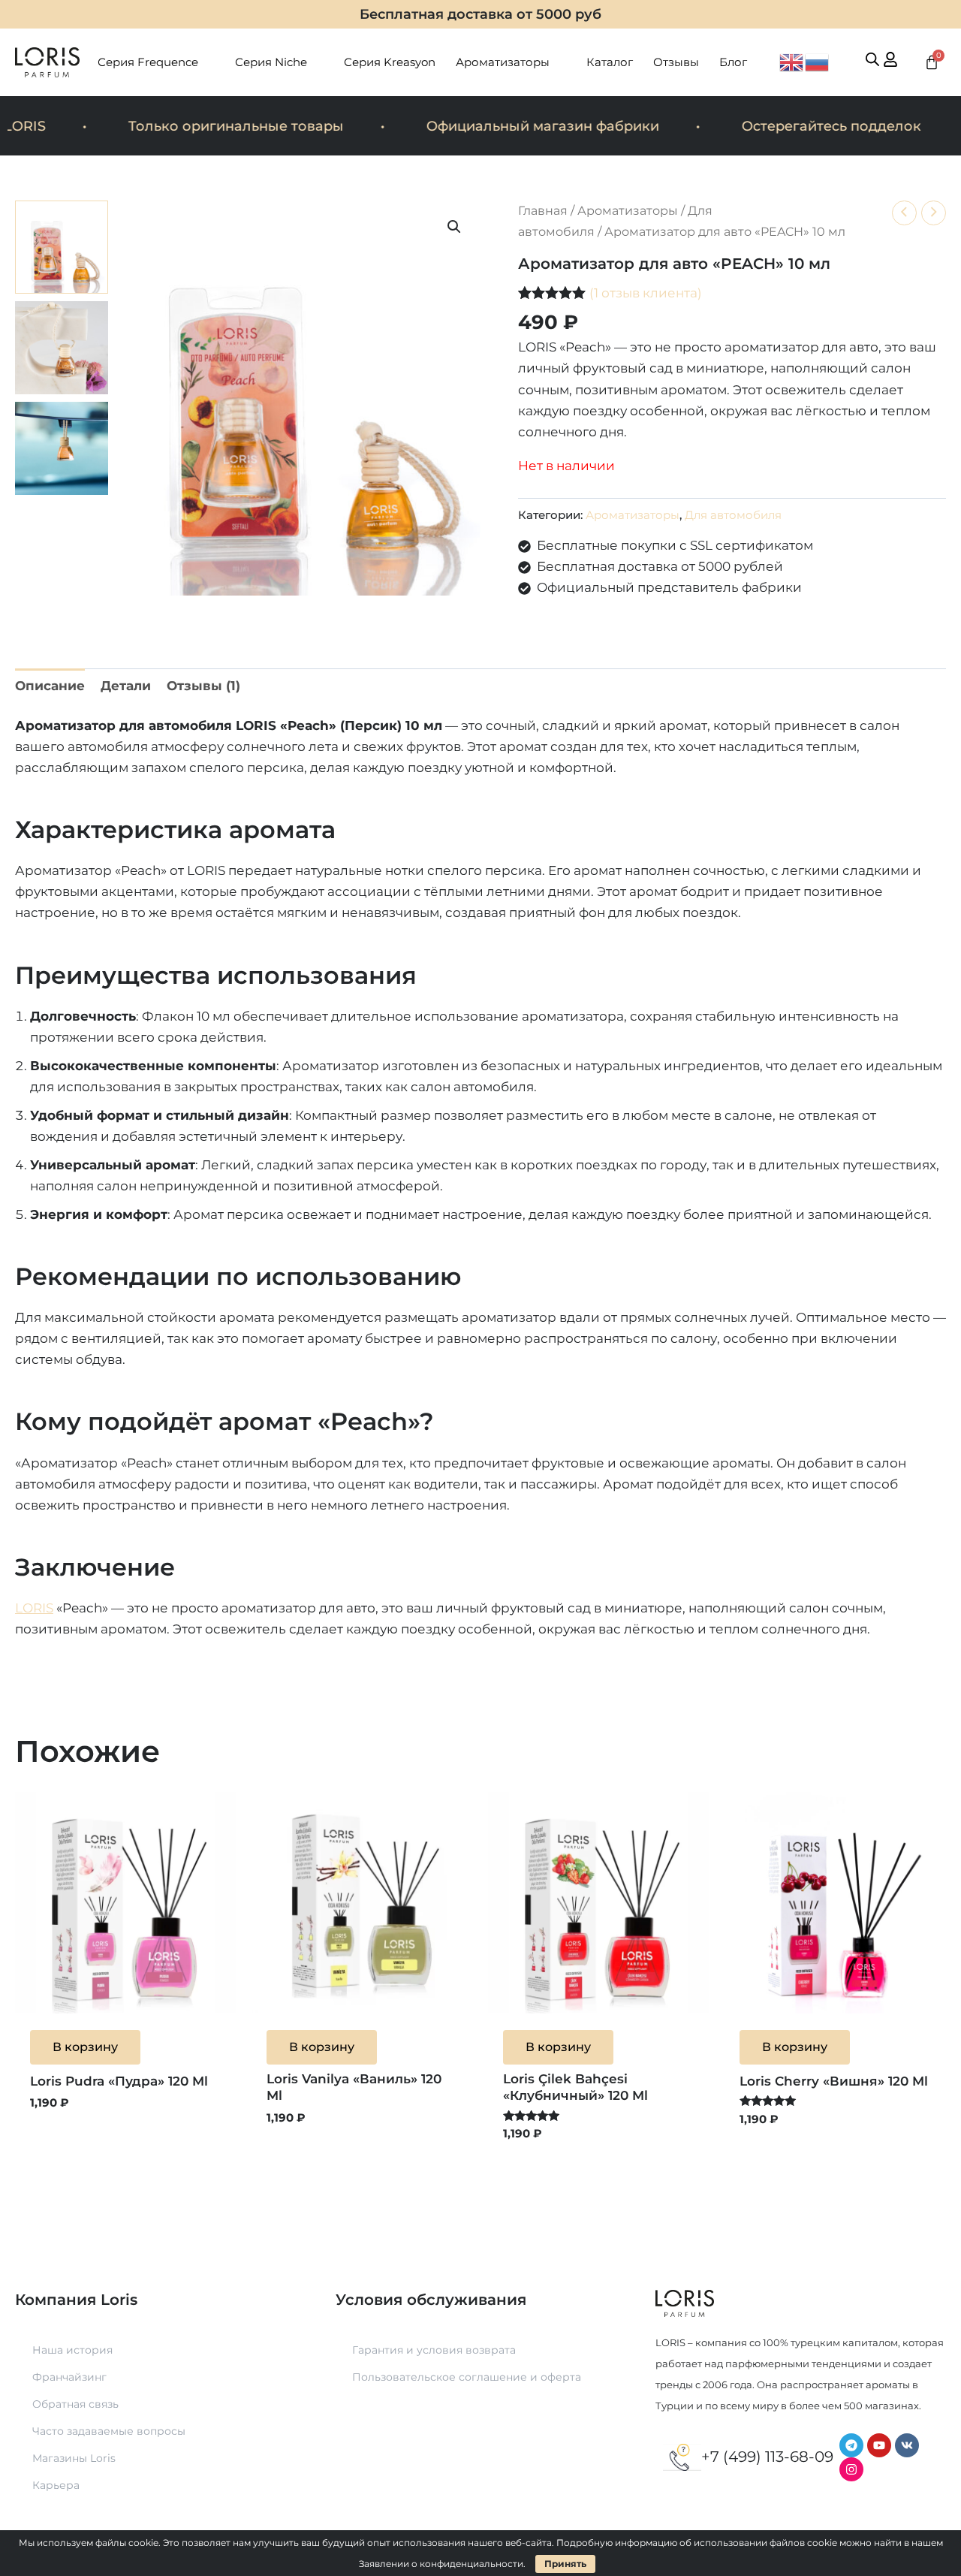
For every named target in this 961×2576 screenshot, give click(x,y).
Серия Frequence (148, 62)
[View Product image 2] (62, 348)
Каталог (610, 62)
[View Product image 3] (62, 448)
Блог (733, 62)
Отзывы (676, 62)
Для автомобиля (733, 515)
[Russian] (818, 61)
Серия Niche (271, 62)
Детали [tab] (126, 686)
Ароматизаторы (503, 62)
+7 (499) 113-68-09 (767, 2457)
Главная (543, 211)
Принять (565, 2564)
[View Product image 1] (62, 247)
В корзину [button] (85, 2047)
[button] (454, 227)
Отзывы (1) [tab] (203, 686)
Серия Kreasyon (390, 62)
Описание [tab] (50, 686)
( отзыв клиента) (646, 293)
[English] (792, 61)
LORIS (34, 1608)
